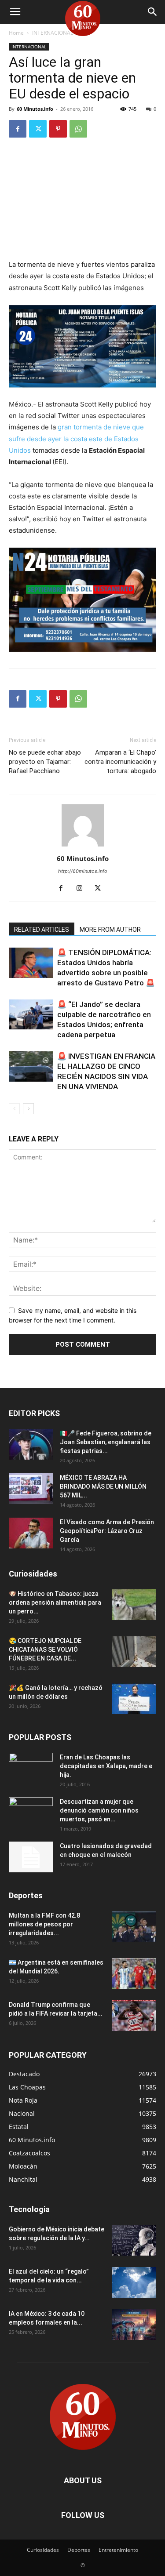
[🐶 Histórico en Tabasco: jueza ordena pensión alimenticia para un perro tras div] (134, 1605)
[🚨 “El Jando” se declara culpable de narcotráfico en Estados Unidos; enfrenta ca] (31, 1015)
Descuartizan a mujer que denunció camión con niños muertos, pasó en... (99, 1810)
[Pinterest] (58, 129)
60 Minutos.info (35, 109)
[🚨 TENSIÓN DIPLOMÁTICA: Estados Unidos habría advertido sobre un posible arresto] (31, 963)
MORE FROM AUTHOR (110, 930)
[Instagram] (82, 889)
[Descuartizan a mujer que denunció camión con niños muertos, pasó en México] (31, 1813)
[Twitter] (38, 129)
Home (16, 33)
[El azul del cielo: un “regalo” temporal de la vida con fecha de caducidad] (134, 2282)
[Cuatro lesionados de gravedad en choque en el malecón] (31, 1857)
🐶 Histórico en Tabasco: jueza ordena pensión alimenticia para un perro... (55, 1602)
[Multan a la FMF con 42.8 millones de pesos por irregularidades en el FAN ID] (134, 1926)
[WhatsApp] (78, 129)
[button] (15, 12)
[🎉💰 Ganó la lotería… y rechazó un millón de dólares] (134, 1699)
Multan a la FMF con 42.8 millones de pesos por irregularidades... (44, 1924)
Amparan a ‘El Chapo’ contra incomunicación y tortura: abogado (120, 762)
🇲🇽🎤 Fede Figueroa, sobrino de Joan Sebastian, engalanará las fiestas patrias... (106, 1442)
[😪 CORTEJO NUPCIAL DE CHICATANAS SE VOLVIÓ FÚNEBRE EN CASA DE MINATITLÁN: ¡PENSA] (134, 1652)
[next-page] (28, 1109)
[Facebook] (18, 129)
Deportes (79, 2550)
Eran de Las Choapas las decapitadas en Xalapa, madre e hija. (106, 1766)
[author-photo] (83, 846)
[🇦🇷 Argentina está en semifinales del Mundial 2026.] (134, 1973)
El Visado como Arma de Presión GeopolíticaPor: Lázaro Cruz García (107, 1531)
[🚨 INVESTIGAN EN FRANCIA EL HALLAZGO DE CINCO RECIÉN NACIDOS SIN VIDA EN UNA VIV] (31, 1066)
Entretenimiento (118, 2550)
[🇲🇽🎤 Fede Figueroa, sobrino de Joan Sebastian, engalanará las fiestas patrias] (31, 1444)
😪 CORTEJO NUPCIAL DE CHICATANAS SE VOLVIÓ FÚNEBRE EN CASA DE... (45, 1650)
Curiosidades (43, 2550)
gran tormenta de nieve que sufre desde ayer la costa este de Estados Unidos (76, 438)
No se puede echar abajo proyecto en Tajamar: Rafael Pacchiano (45, 762)
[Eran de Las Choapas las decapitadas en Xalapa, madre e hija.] (31, 1768)
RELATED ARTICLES (42, 930)
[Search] (153, 12)
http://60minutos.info (83, 871)
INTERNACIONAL (53, 33)
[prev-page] (14, 1109)
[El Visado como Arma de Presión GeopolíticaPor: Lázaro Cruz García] (31, 1533)
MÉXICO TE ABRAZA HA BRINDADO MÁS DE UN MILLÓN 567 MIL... (103, 1486)
